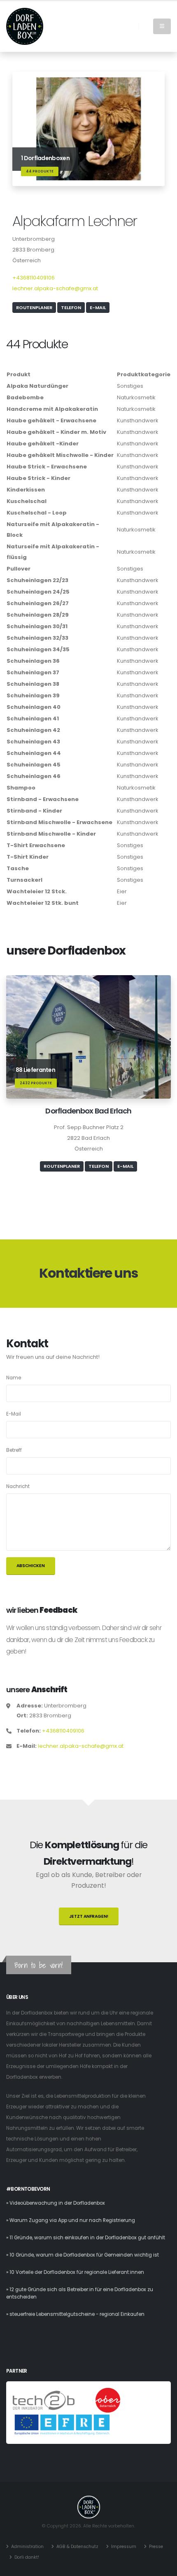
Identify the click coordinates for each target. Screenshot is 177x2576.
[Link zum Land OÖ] (108, 2400)
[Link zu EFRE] (62, 2425)
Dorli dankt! (27, 2557)
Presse (156, 2547)
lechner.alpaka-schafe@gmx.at (55, 288)
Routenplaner (34, 307)
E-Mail (98, 307)
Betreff (14, 1450)
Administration (27, 2547)
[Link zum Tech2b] (44, 2400)
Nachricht (18, 1486)
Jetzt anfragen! (89, 1916)
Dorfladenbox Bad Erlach (88, 1111)
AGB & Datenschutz (77, 2547)
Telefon (71, 307)
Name (14, 1378)
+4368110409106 (34, 278)
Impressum (124, 2547)
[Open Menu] (162, 26)
